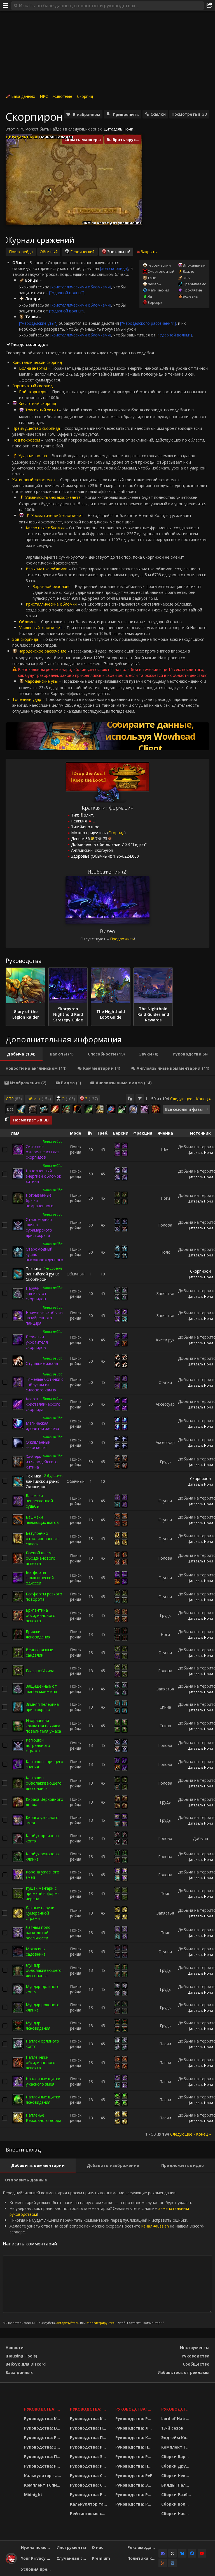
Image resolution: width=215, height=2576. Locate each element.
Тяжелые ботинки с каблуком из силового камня (45, 1385)
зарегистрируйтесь (101, 2323)
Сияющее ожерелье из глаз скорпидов (43, 1152)
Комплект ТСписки (44, 2485)
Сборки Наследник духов (177, 2514)
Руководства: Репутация (89, 2466)
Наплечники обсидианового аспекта (41, 2063)
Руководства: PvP (134, 2476)
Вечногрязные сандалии (39, 1652)
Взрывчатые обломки (47, 569)
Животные (62, 96)
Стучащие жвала (42, 1363)
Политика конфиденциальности (143, 2558)
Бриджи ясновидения (38, 1634)
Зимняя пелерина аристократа (42, 1707)
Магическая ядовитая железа (42, 1426)
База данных (23, 96)
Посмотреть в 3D (189, 114)
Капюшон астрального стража (38, 1745)
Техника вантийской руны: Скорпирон (42, 1274)
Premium (101, 2558)
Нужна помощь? (37, 2547)
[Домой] (11, 2562)
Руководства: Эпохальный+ (44, 2447)
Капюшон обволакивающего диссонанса (44, 1783)
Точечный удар (27, 699)
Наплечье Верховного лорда (44, 2118)
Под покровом (26, 440)
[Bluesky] (182, 2553)
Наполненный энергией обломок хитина (43, 1176)
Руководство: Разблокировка (135, 2419)
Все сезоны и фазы (184, 1109)
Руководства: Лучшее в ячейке (135, 2428)
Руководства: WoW (44, 2409)
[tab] (21, 1054)
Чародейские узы (41, 681)
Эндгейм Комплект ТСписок (177, 2438)
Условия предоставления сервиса (37, 2569)
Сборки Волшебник (177, 2504)
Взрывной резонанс (51, 586)
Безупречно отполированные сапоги (42, 1539)
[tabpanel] (107, 1616)
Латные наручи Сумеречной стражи (40, 1913)
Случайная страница (72, 2558)
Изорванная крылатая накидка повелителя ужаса (43, 1726)
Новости (15, 2348)
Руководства (196, 2356)
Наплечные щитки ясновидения (43, 2100)
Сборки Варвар (177, 2457)
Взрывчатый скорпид (32, 386)
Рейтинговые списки (89, 2514)
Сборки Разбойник (177, 2495)
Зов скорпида (25, 639)
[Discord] (163, 2553)
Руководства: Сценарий (89, 2485)
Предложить (122, 939)
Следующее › (182, 1099)
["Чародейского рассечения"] (148, 323)
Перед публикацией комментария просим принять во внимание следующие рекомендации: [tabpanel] (104, 2257)
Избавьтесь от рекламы (184, 2372)
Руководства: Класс (44, 2419)
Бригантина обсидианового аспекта (41, 1615)
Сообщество (196, 2364)
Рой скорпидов (33, 392)
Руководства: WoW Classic (135, 2409)
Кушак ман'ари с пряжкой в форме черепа (43, 1893)
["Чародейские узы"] (38, 323)
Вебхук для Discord (26, 2364)
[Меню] (6, 6)
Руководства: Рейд (44, 2466)
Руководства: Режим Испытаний (89, 2495)
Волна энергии (33, 368)
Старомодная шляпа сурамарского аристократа (39, 1227)
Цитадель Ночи (118, 129)
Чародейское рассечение (42, 651)
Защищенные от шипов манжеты (41, 1689)
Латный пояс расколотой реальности (38, 1933)
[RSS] (163, 2563)
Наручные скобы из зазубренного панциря (44, 1318)
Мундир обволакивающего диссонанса (44, 1970)
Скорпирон (200, 1271)
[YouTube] (202, 2553)
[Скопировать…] (130, 1099)
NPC (44, 96)
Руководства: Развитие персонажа (44, 2438)
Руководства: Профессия (44, 2457)
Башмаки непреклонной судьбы (39, 1501)
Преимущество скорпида (36, 428)
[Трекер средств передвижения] (107, 736)
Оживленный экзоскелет (38, 1445)
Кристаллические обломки (51, 604)
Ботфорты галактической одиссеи (40, 1578)
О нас (98, 2547)
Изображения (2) (108, 872)
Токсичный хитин (42, 410)
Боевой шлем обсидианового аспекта (41, 1558)
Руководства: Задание (89, 2457)
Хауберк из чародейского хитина (42, 1462)
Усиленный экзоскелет (41, 628)
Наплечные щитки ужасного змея (43, 2081)
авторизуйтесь (68, 2323)
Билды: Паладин (177, 2485)
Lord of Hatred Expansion (177, 2419)
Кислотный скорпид (37, 403)
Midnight (33, 2495)
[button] (50, 190)
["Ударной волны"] (67, 293)
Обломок (28, 622)
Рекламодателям (143, 2547)
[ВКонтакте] (172, 2563)
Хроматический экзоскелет (57, 515)
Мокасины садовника (36, 1951)
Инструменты (195, 2348)
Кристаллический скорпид (37, 362)
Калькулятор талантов (44, 2476)
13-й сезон (172, 2428)
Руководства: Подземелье (89, 2438)
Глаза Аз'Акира (40, 1671)
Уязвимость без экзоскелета (53, 497)
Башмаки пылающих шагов (42, 1520)
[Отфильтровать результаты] (140, 1099)
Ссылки (158, 114)
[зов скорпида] (114, 268)
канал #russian (155, 2226)
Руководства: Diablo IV (177, 2409)
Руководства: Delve (44, 2428)
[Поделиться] (209, 6)
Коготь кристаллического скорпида (43, 1404)
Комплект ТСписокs (177, 2447)
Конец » (203, 1099)
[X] (172, 2553)
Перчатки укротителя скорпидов (37, 1342)
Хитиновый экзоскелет (34, 480)
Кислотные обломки (45, 528)
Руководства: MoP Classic (89, 2409)
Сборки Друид (177, 2466)
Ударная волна (33, 456)
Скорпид (85, 96)
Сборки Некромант (177, 2476)
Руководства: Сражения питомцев (89, 2476)
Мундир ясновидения (38, 2025)
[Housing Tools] (21, 2356)
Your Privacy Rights (37, 2558)
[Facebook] (192, 2553)
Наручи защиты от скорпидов (36, 1293)
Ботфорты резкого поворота (44, 1597)
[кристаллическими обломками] (81, 287)
